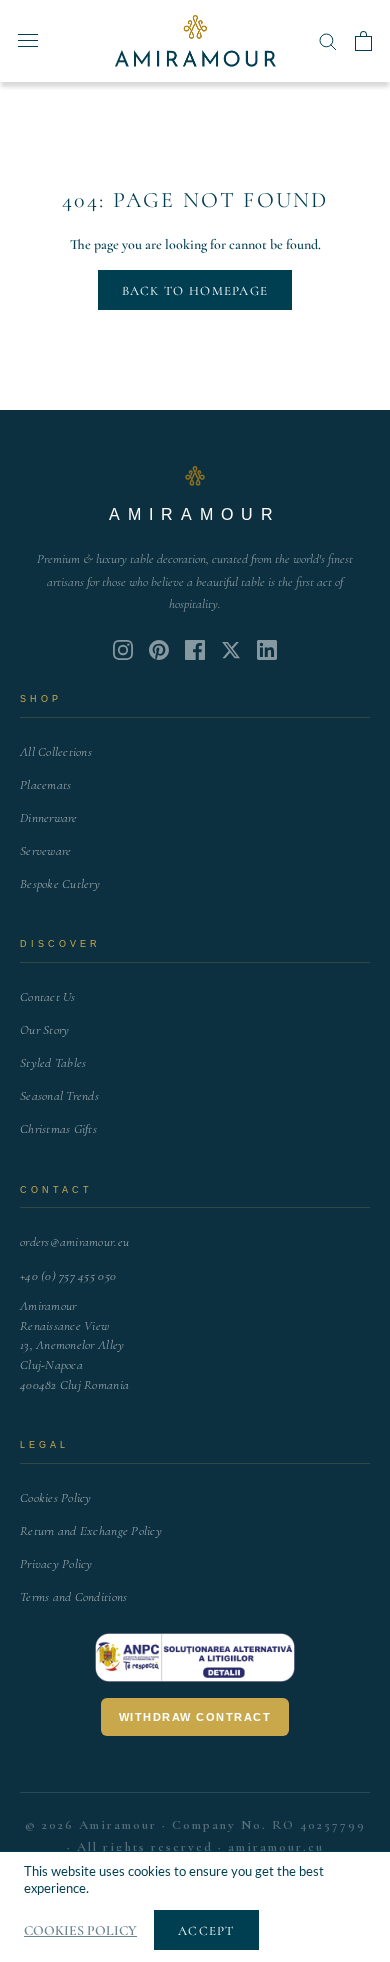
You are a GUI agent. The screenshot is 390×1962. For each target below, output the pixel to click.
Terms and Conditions (73, 1597)
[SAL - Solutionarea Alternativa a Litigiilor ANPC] (195, 1658)
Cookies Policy (56, 1498)
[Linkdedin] (231, 650)
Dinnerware (49, 818)
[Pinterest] (159, 650)
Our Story (44, 1030)
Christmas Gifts (58, 1129)
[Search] (328, 40)
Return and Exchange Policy (91, 1531)
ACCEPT (206, 1931)
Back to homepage (195, 291)
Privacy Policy (56, 1564)
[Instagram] (123, 650)
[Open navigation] (28, 40)
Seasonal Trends (59, 1096)
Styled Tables (53, 1063)
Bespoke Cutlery (60, 884)
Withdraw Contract (195, 1717)
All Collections (56, 752)
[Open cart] (363, 41)
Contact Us (48, 997)
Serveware (45, 851)
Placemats (45, 785)
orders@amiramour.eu (74, 1242)
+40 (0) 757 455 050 (68, 1276)
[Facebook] (195, 650)
